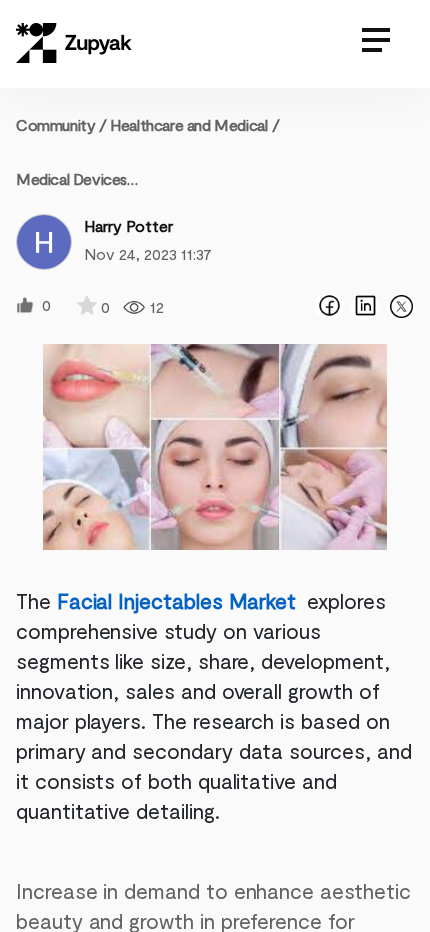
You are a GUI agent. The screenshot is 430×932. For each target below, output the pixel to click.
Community (61, 124)
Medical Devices (71, 178)
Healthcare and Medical (188, 124)
